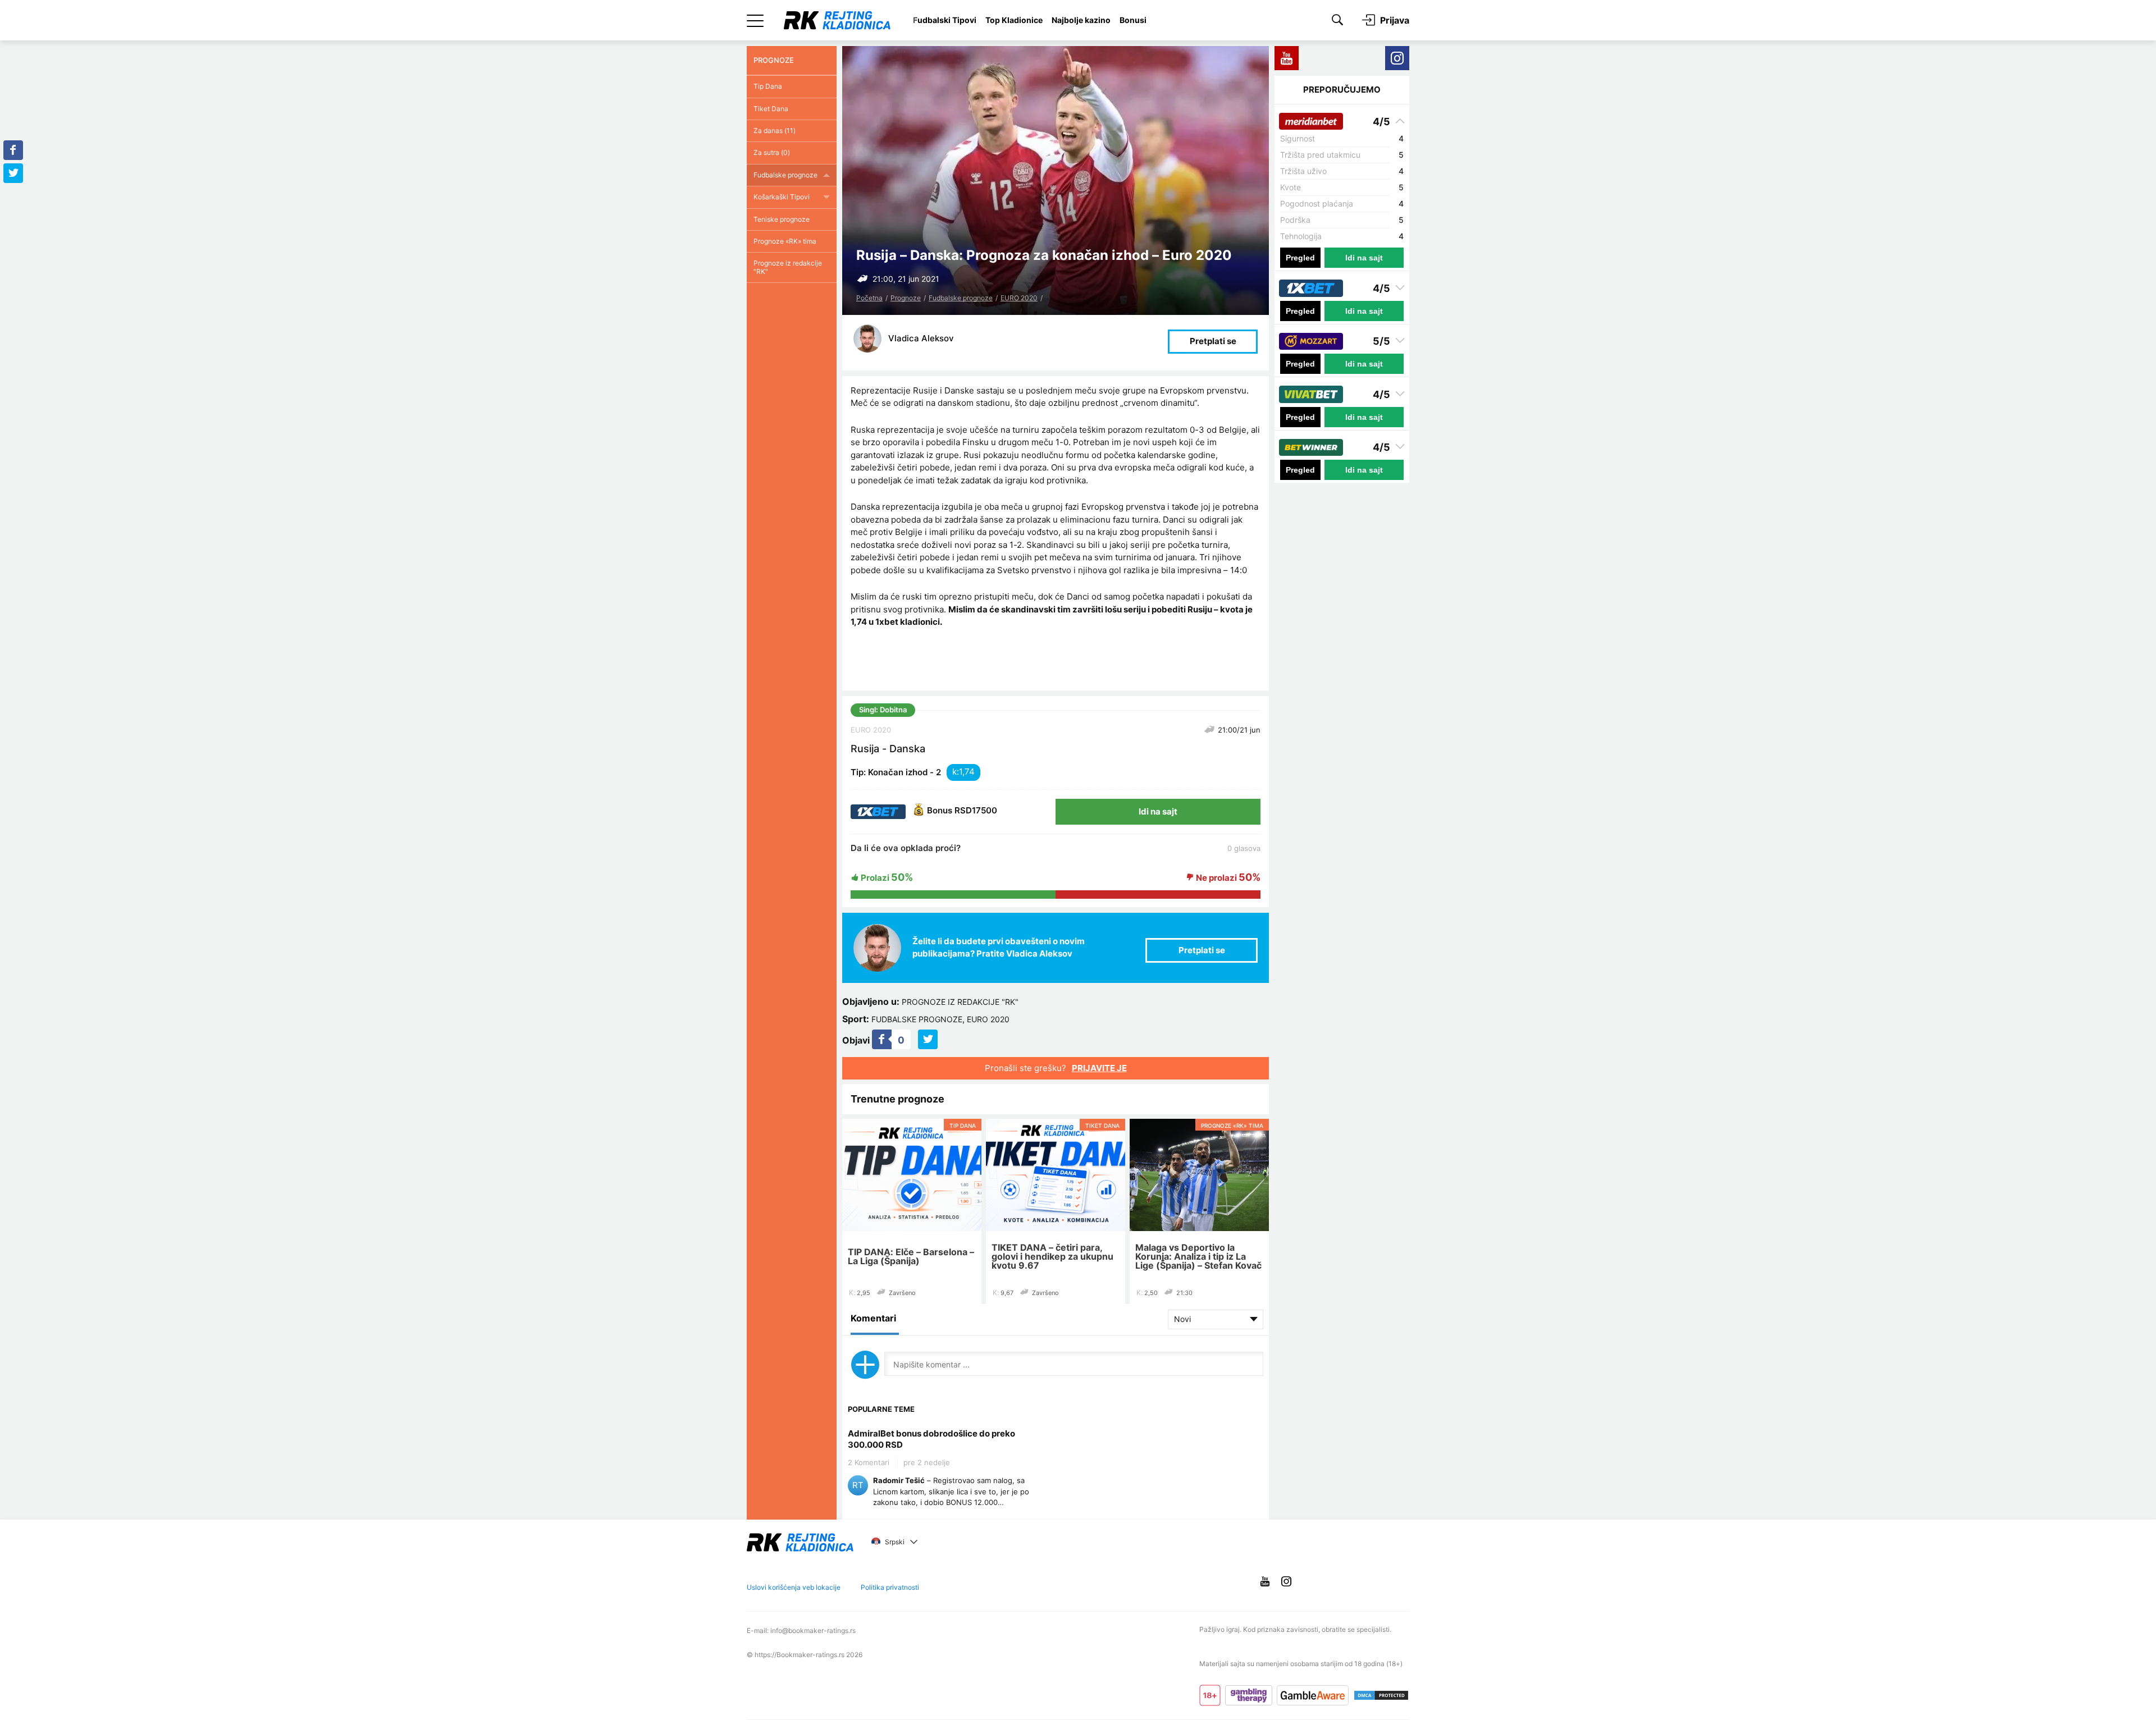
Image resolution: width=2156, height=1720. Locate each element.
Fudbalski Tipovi (945, 20)
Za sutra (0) (772, 152)
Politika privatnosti (890, 1587)
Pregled (1300, 258)
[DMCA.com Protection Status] (1381, 1695)
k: (956, 772)
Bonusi (1133, 20)
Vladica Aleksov (921, 338)
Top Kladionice (1014, 20)
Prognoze (906, 298)
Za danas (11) (775, 131)
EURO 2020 (1019, 298)
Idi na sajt (1158, 811)
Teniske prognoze (782, 219)
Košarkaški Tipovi (782, 197)
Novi (1182, 1319)
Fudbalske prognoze (961, 298)
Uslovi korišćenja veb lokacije (794, 1587)
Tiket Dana (771, 109)
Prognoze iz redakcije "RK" (960, 1002)
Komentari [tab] (873, 1318)
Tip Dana (768, 86)
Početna (869, 298)
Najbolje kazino (1081, 20)
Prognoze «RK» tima (785, 241)
